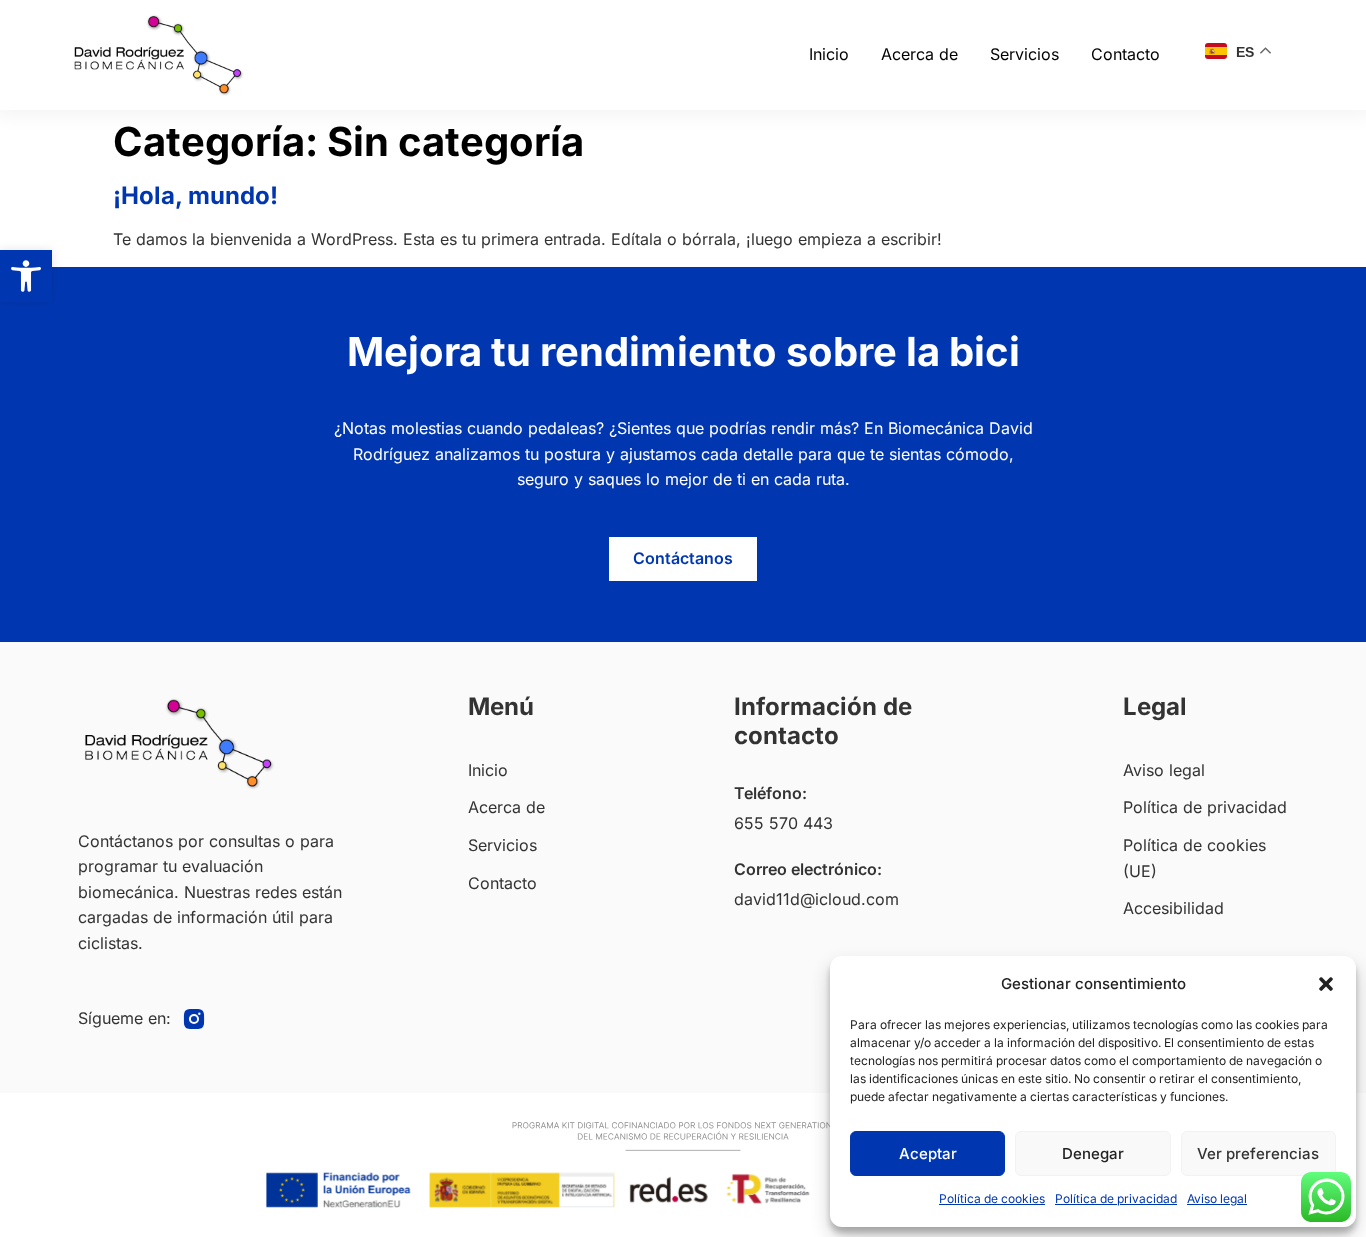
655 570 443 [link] (783, 823)
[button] (1326, 984)
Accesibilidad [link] (1173, 908)
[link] (26, 276)
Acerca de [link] (919, 54)
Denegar (1093, 1153)
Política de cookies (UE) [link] (1194, 858)
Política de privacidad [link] (1116, 1198)
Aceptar (928, 1153)
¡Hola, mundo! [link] (195, 195)
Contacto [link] (1125, 54)
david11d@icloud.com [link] (816, 899)
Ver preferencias (1258, 1153)
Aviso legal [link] (1217, 1198)
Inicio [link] (829, 54)
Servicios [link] (1024, 54)
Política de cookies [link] (992, 1198)
